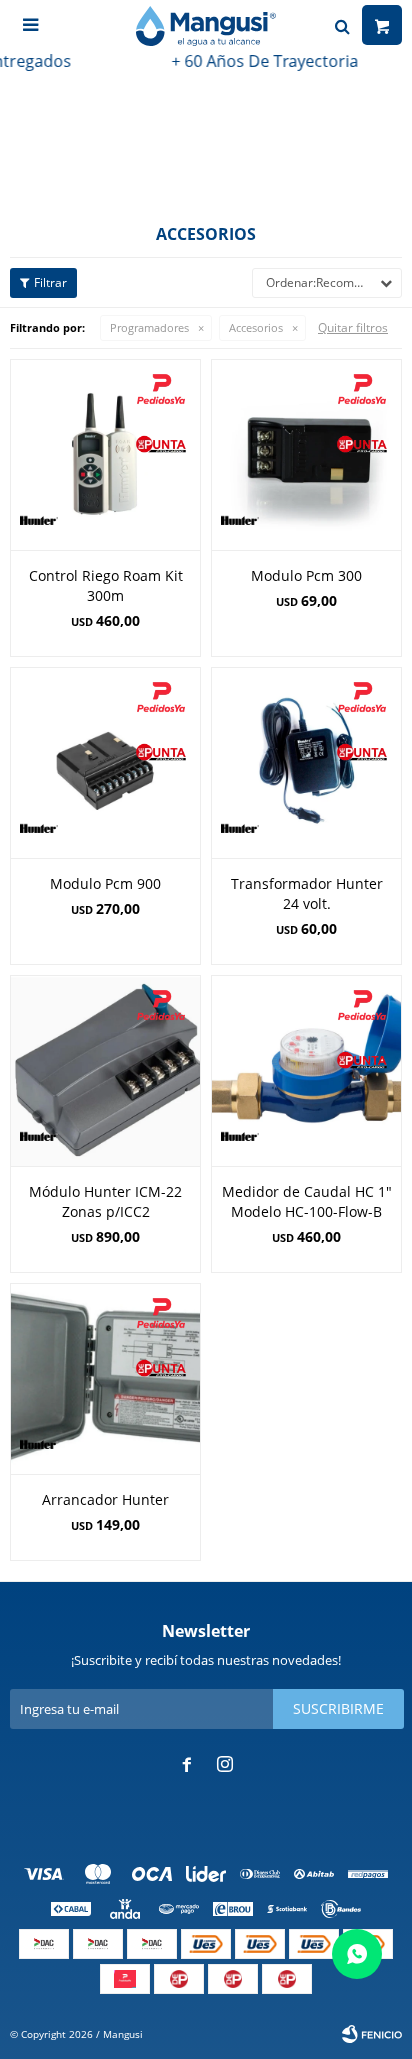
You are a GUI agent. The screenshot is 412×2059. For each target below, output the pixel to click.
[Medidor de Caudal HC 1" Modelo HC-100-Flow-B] (306, 1070)
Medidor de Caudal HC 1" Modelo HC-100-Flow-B (307, 1201)
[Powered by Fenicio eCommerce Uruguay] (372, 2034)
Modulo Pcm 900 (105, 883)
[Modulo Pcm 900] (105, 762)
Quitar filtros (353, 327)
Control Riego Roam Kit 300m (106, 585)
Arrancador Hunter (105, 1499)
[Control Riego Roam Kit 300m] (105, 454)
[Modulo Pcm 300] (306, 454)
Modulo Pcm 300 (306, 575)
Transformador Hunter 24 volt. (307, 893)
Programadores (149, 327)
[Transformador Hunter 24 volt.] (306, 762)
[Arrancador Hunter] (105, 1378)
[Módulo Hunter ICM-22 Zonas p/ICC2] (105, 1070)
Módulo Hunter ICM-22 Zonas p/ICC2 (105, 1201)
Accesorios (256, 327)
